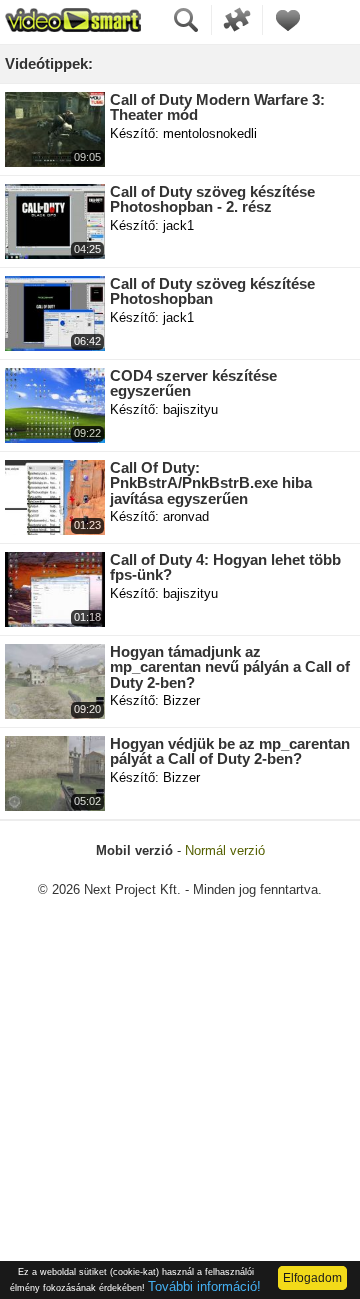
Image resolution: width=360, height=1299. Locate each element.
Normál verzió (225, 850)
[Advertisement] (180, 1109)
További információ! (204, 1286)
